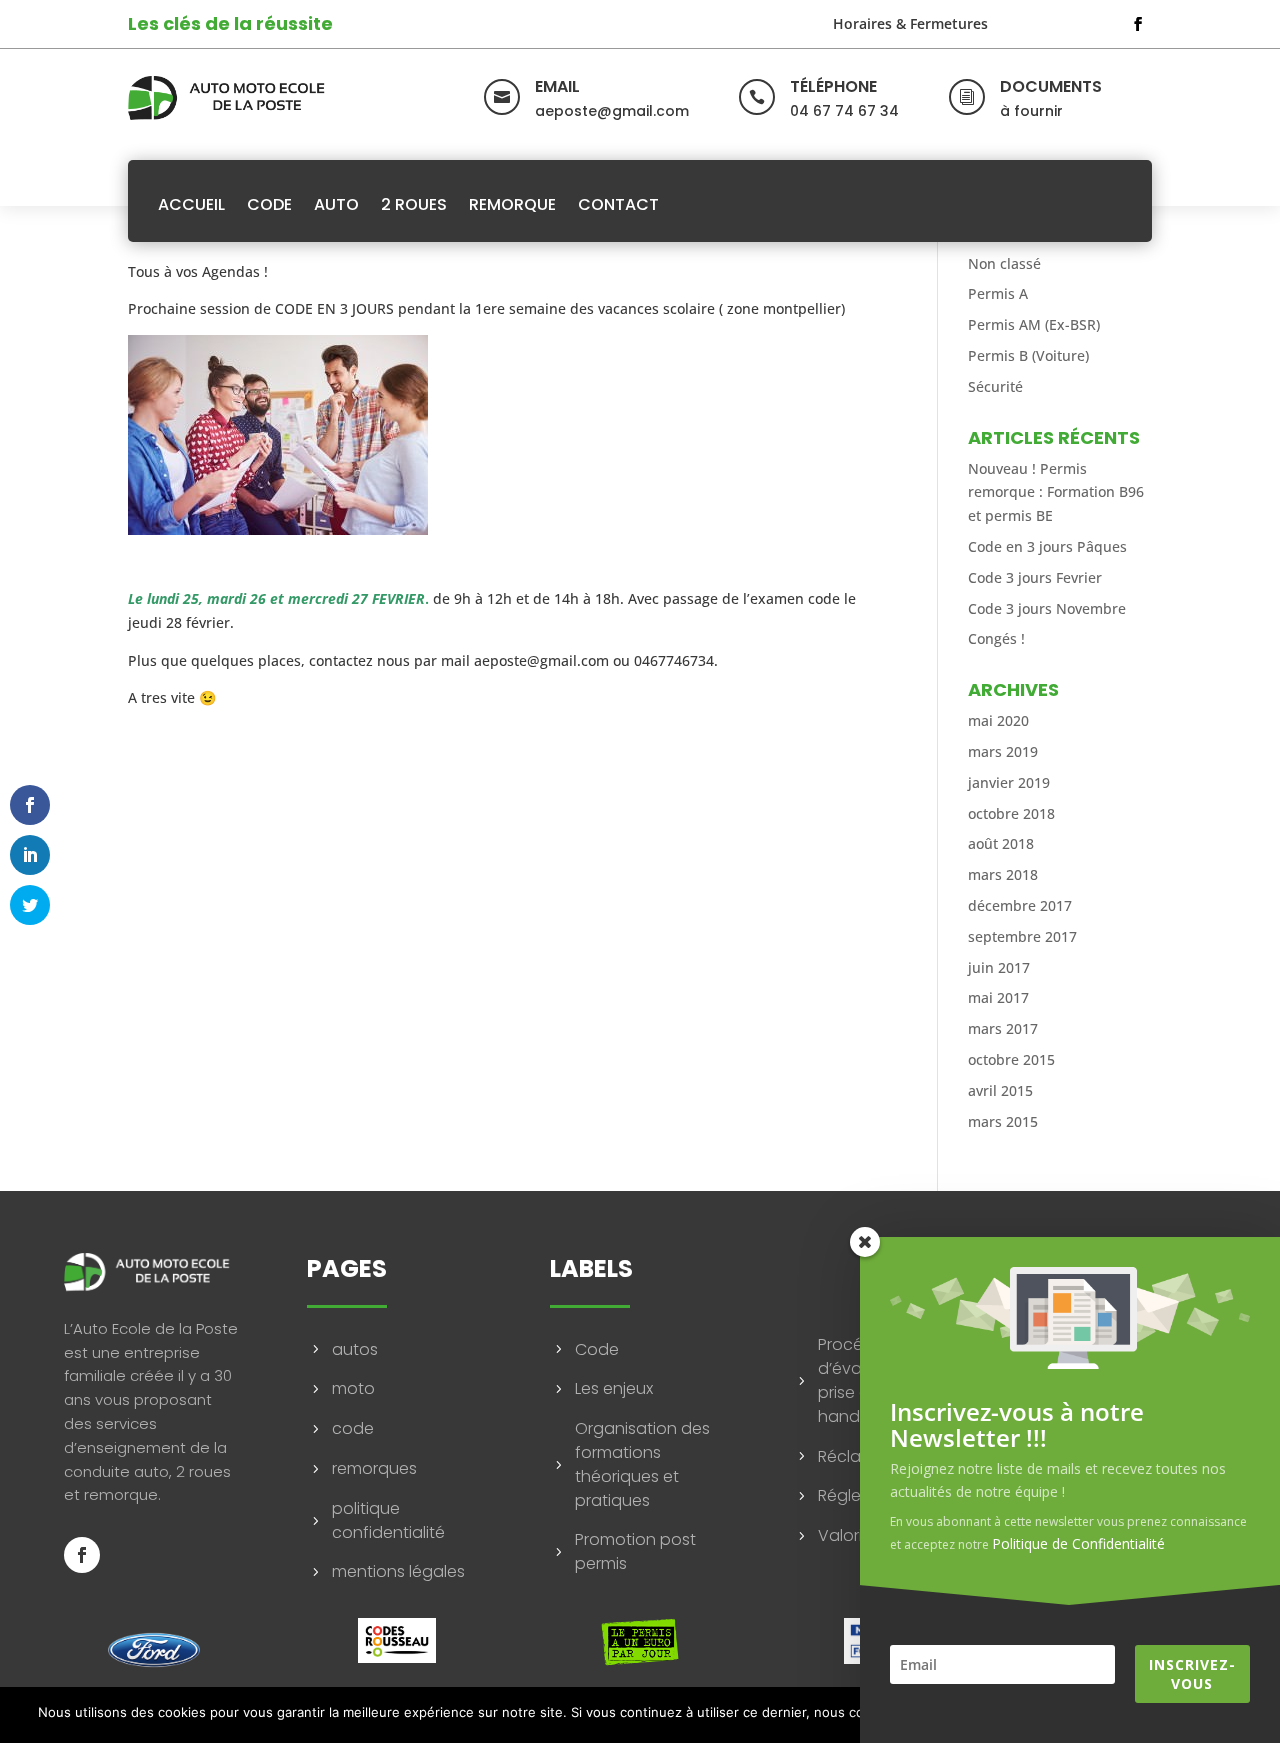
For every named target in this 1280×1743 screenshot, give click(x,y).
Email (557, 86)
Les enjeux (614, 1388)
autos (355, 1349)
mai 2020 (998, 720)
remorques (374, 1468)
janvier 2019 (1009, 782)
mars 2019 (1003, 751)
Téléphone (833, 86)
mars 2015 (1003, 1121)
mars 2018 (1003, 874)
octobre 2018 (1011, 813)
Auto (336, 204)
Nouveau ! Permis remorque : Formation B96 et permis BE (1056, 492)
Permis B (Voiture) (1028, 355)
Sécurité (995, 386)
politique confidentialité (388, 1520)
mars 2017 (1003, 1028)
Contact (618, 204)
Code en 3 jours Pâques (1047, 546)
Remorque (512, 204)
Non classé (1004, 263)
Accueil (191, 204)
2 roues (414, 204)
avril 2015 (1000, 1090)
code (353, 1428)
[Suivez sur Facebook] (1138, 24)
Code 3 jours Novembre (1047, 608)
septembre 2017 (1022, 936)
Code (269, 204)
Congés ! (996, 638)
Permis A (998, 293)
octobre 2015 (1011, 1059)
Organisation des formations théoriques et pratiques (642, 1464)
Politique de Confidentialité (1078, 1543)
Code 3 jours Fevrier (1035, 577)
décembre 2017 (1020, 905)
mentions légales (398, 1571)
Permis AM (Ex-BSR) (1034, 324)
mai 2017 (998, 997)
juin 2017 (999, 967)
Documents (1051, 86)
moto (353, 1388)
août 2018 (1001, 843)
